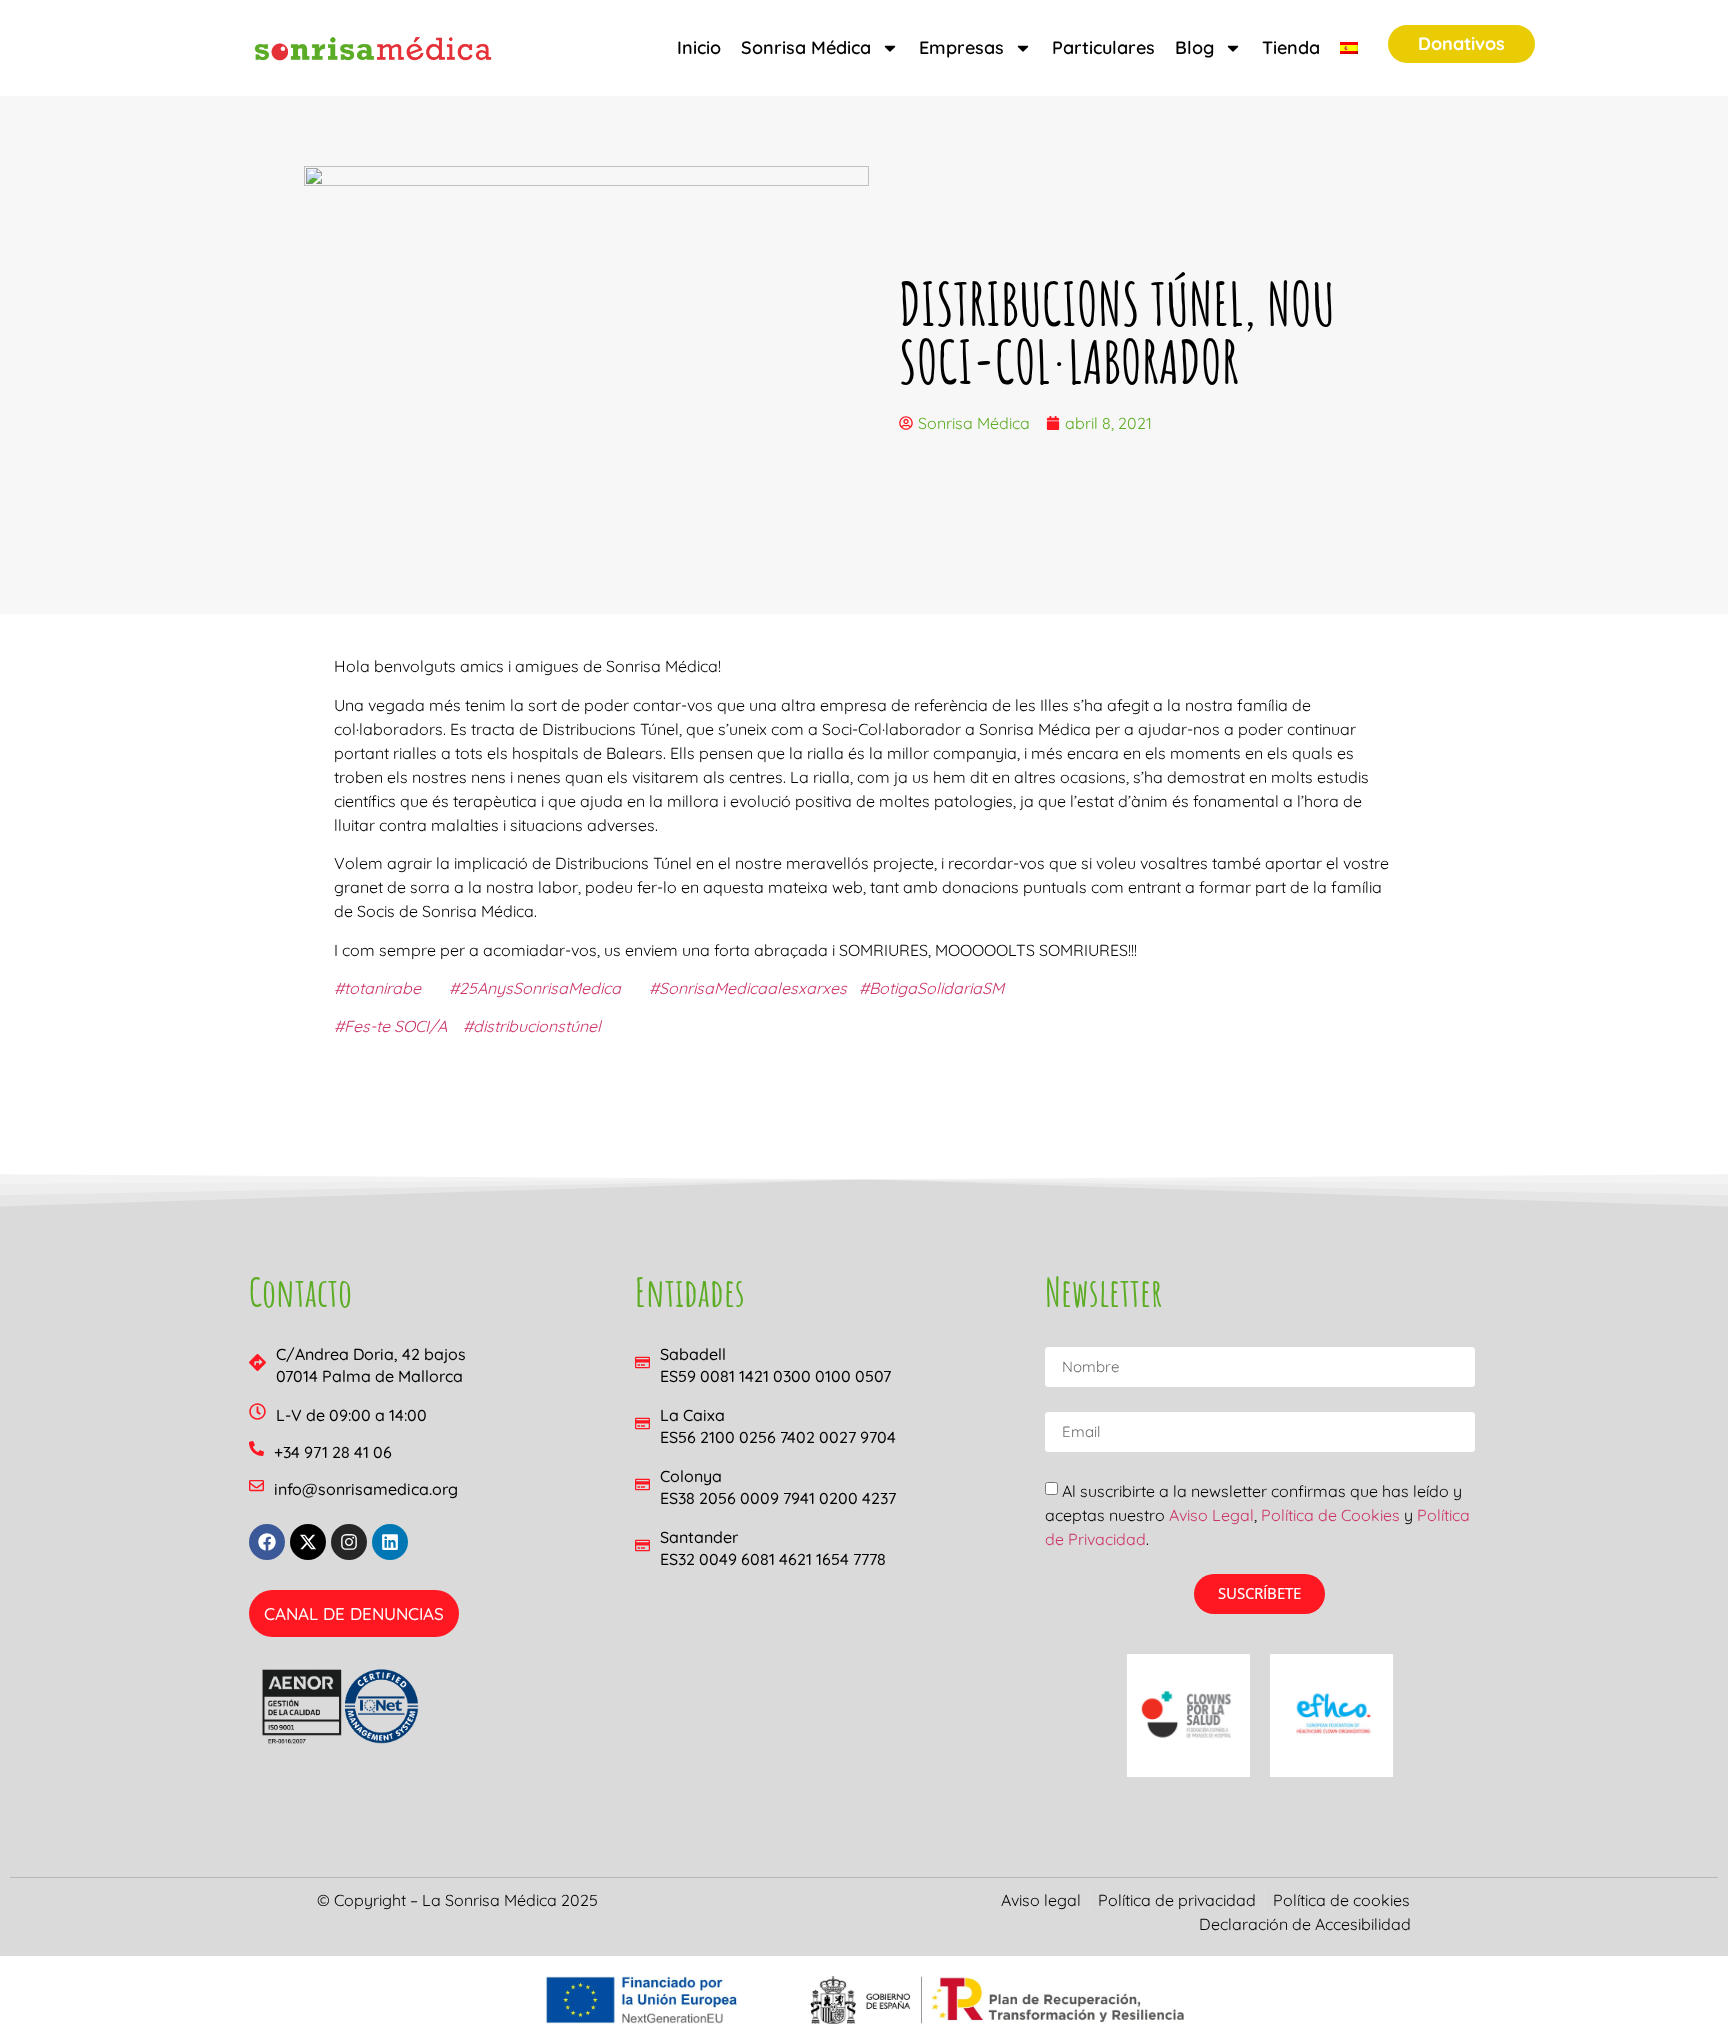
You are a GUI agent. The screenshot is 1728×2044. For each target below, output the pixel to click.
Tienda (1291, 47)
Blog (1194, 47)
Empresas (961, 47)
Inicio (699, 47)
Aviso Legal (1211, 1515)
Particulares (1103, 47)
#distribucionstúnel (532, 1026)
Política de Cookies (1330, 1515)
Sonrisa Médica (806, 47)
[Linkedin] (390, 1542)
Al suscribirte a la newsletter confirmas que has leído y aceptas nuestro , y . (1257, 1515)
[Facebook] (267, 1542)
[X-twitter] (308, 1542)
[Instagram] (349, 1542)
